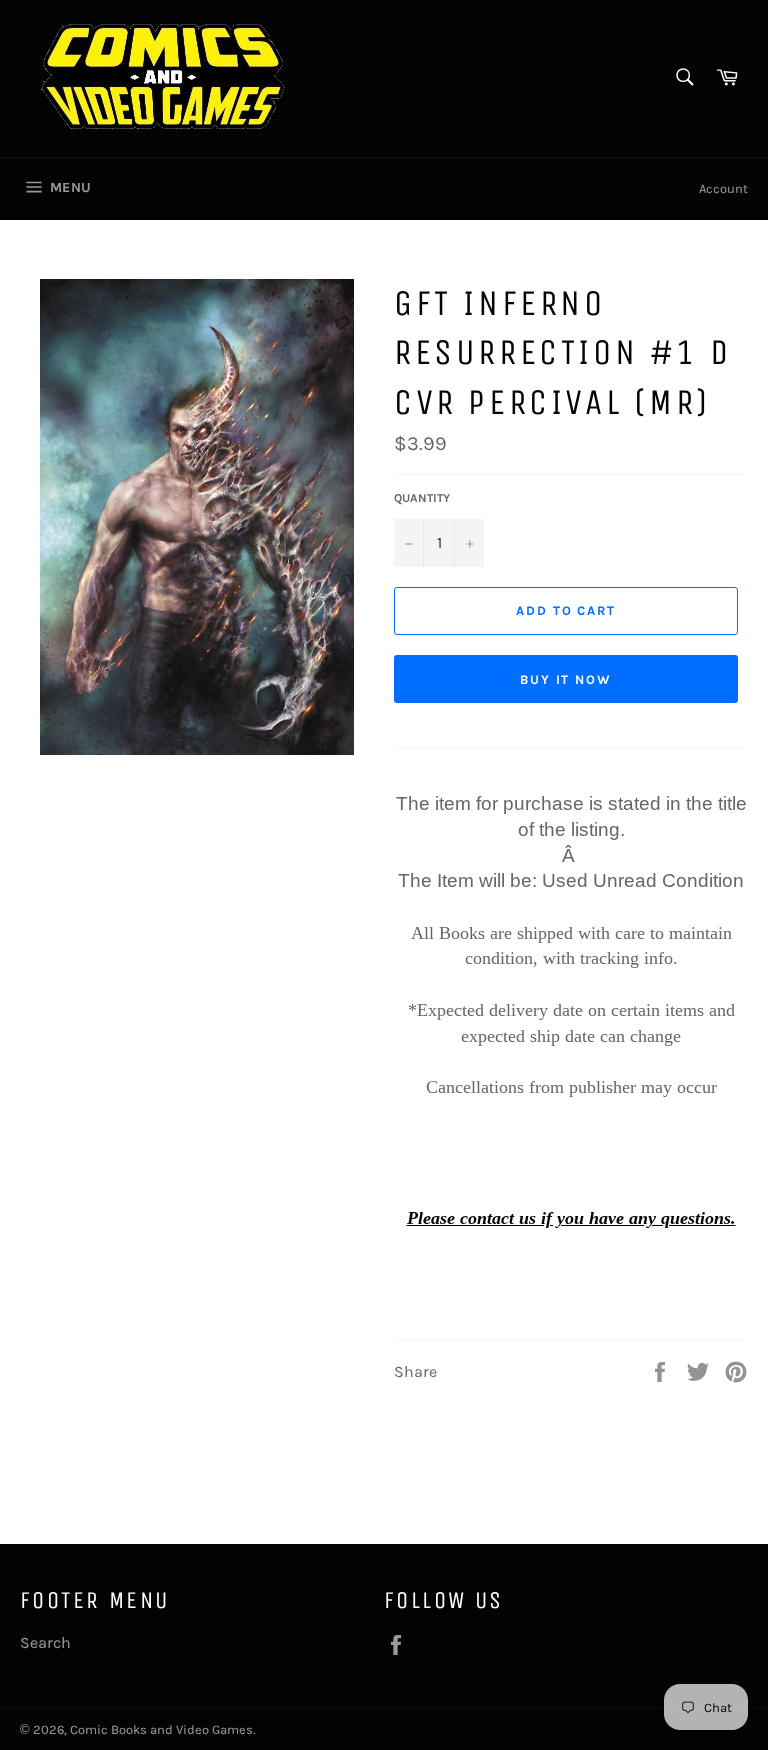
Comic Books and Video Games (161, 1729)
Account (723, 188)
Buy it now (566, 679)
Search (45, 1642)
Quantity (422, 498)
